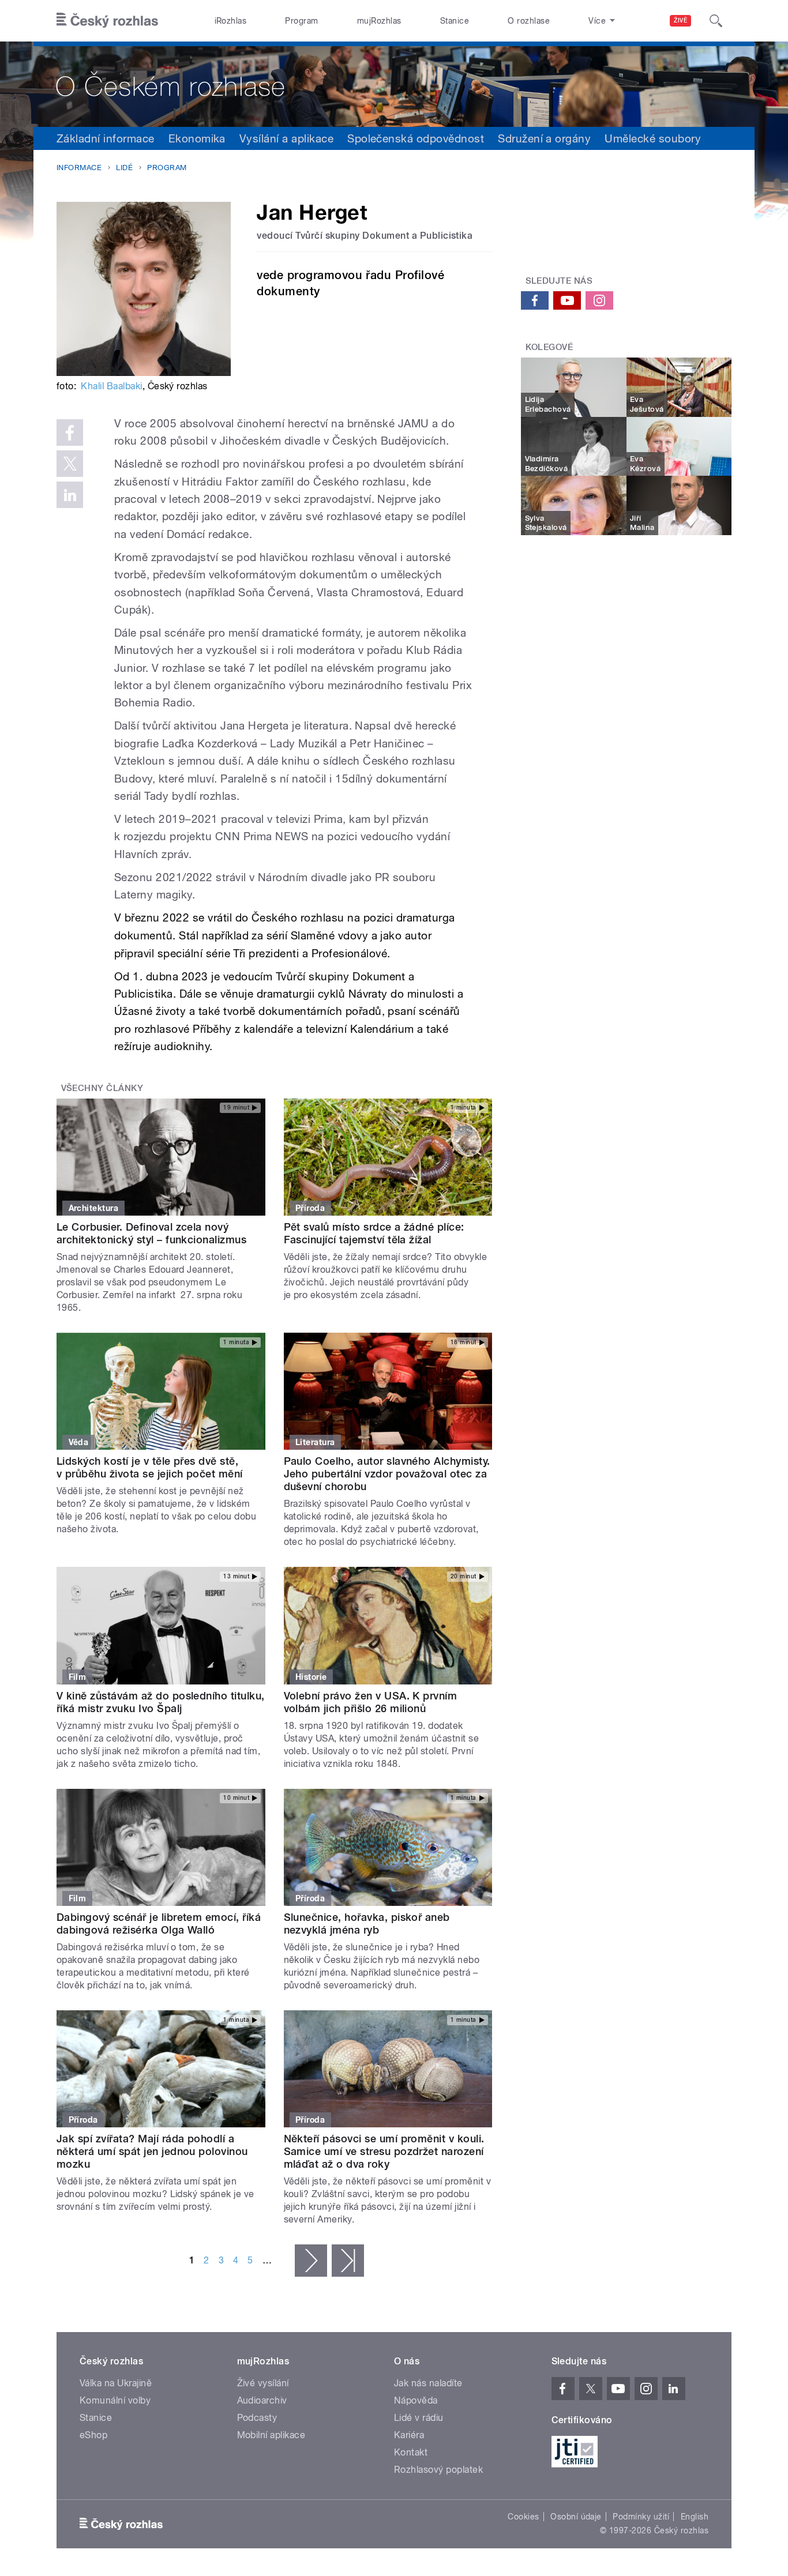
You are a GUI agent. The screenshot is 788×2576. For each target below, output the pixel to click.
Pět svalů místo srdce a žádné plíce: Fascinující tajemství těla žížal (374, 1233)
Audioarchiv (262, 2400)
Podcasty (257, 2418)
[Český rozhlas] (107, 21)
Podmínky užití (641, 2517)
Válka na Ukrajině (116, 2383)
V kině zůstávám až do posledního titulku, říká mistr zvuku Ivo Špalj (161, 1702)
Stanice (455, 21)
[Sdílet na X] (70, 464)
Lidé (124, 168)
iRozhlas (231, 21)
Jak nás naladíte (428, 2383)
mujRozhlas (379, 21)
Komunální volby (115, 2400)
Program (301, 21)
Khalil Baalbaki (111, 386)
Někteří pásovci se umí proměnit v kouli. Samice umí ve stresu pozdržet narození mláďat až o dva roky (384, 2151)
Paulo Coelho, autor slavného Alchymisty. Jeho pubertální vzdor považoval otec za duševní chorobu (387, 1474)
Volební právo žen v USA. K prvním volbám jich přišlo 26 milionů (371, 1702)
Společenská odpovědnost (416, 138)
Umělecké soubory (653, 138)
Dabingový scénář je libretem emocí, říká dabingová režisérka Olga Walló (159, 1923)
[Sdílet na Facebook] (70, 433)
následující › (311, 2261)
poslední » (348, 2261)
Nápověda (416, 2400)
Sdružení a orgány (544, 138)
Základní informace (106, 138)
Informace (79, 168)
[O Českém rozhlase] (394, 84)
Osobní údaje (576, 2517)
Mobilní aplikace (271, 2435)
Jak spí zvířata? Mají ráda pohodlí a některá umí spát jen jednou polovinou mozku (152, 2151)
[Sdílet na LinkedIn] (70, 495)
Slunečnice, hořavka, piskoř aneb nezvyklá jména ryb (367, 1923)
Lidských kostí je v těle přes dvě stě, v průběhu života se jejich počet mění (150, 1467)
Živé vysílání (263, 2383)
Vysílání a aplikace (286, 138)
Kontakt (411, 2452)
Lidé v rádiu (419, 2418)
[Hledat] (716, 21)
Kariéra (409, 2435)
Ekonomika (197, 138)
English (695, 2517)
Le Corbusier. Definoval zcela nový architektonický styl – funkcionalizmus (151, 1233)
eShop (93, 2435)
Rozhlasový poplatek (438, 2470)
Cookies (523, 2517)
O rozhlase (529, 21)
